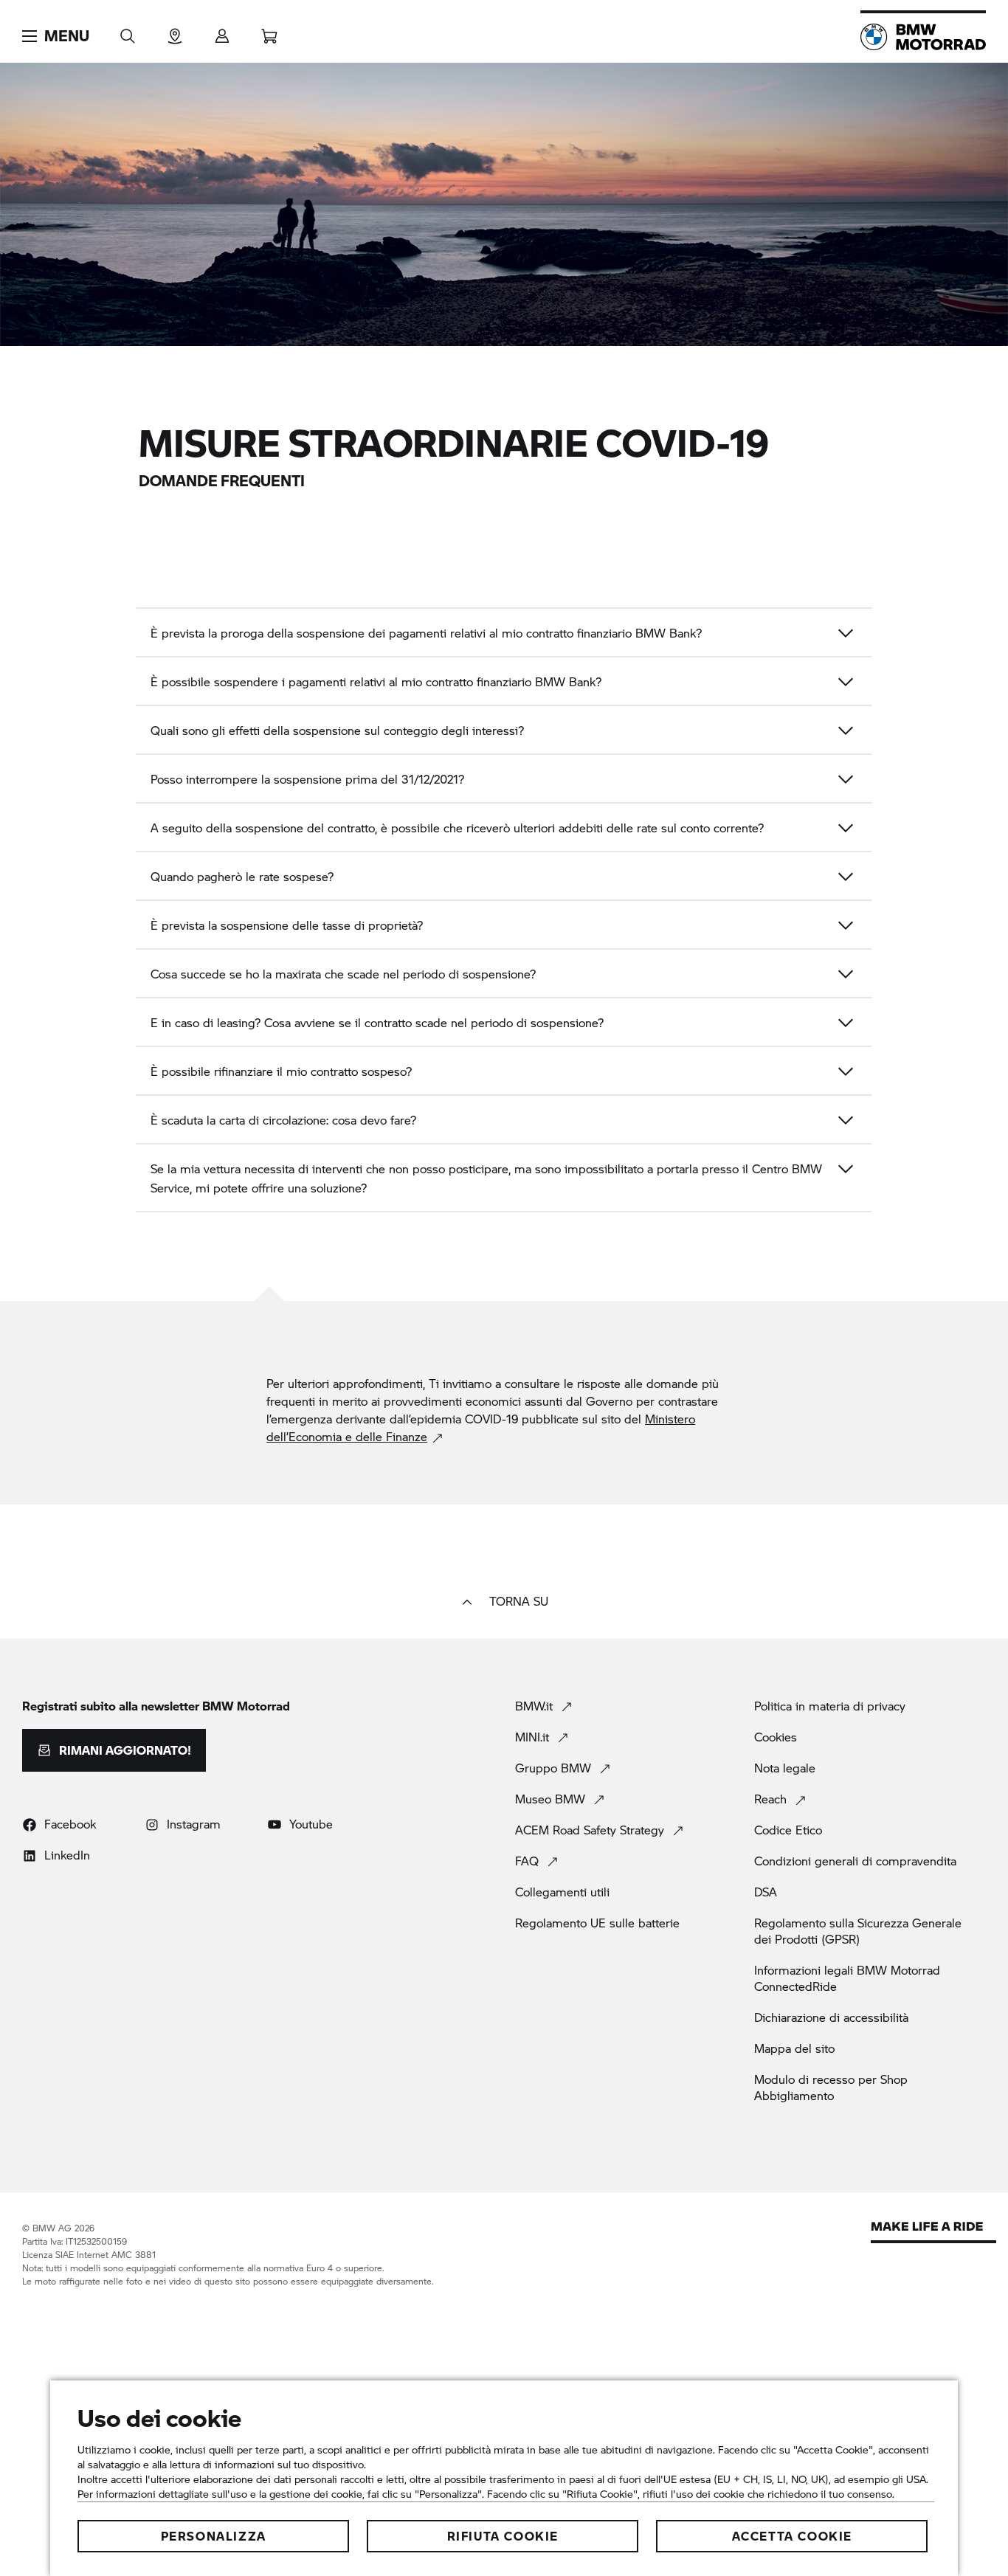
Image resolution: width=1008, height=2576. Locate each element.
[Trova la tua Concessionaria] (175, 31)
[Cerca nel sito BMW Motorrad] (128, 31)
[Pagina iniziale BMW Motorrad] (923, 37)
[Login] (222, 31)
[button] (56, 36)
